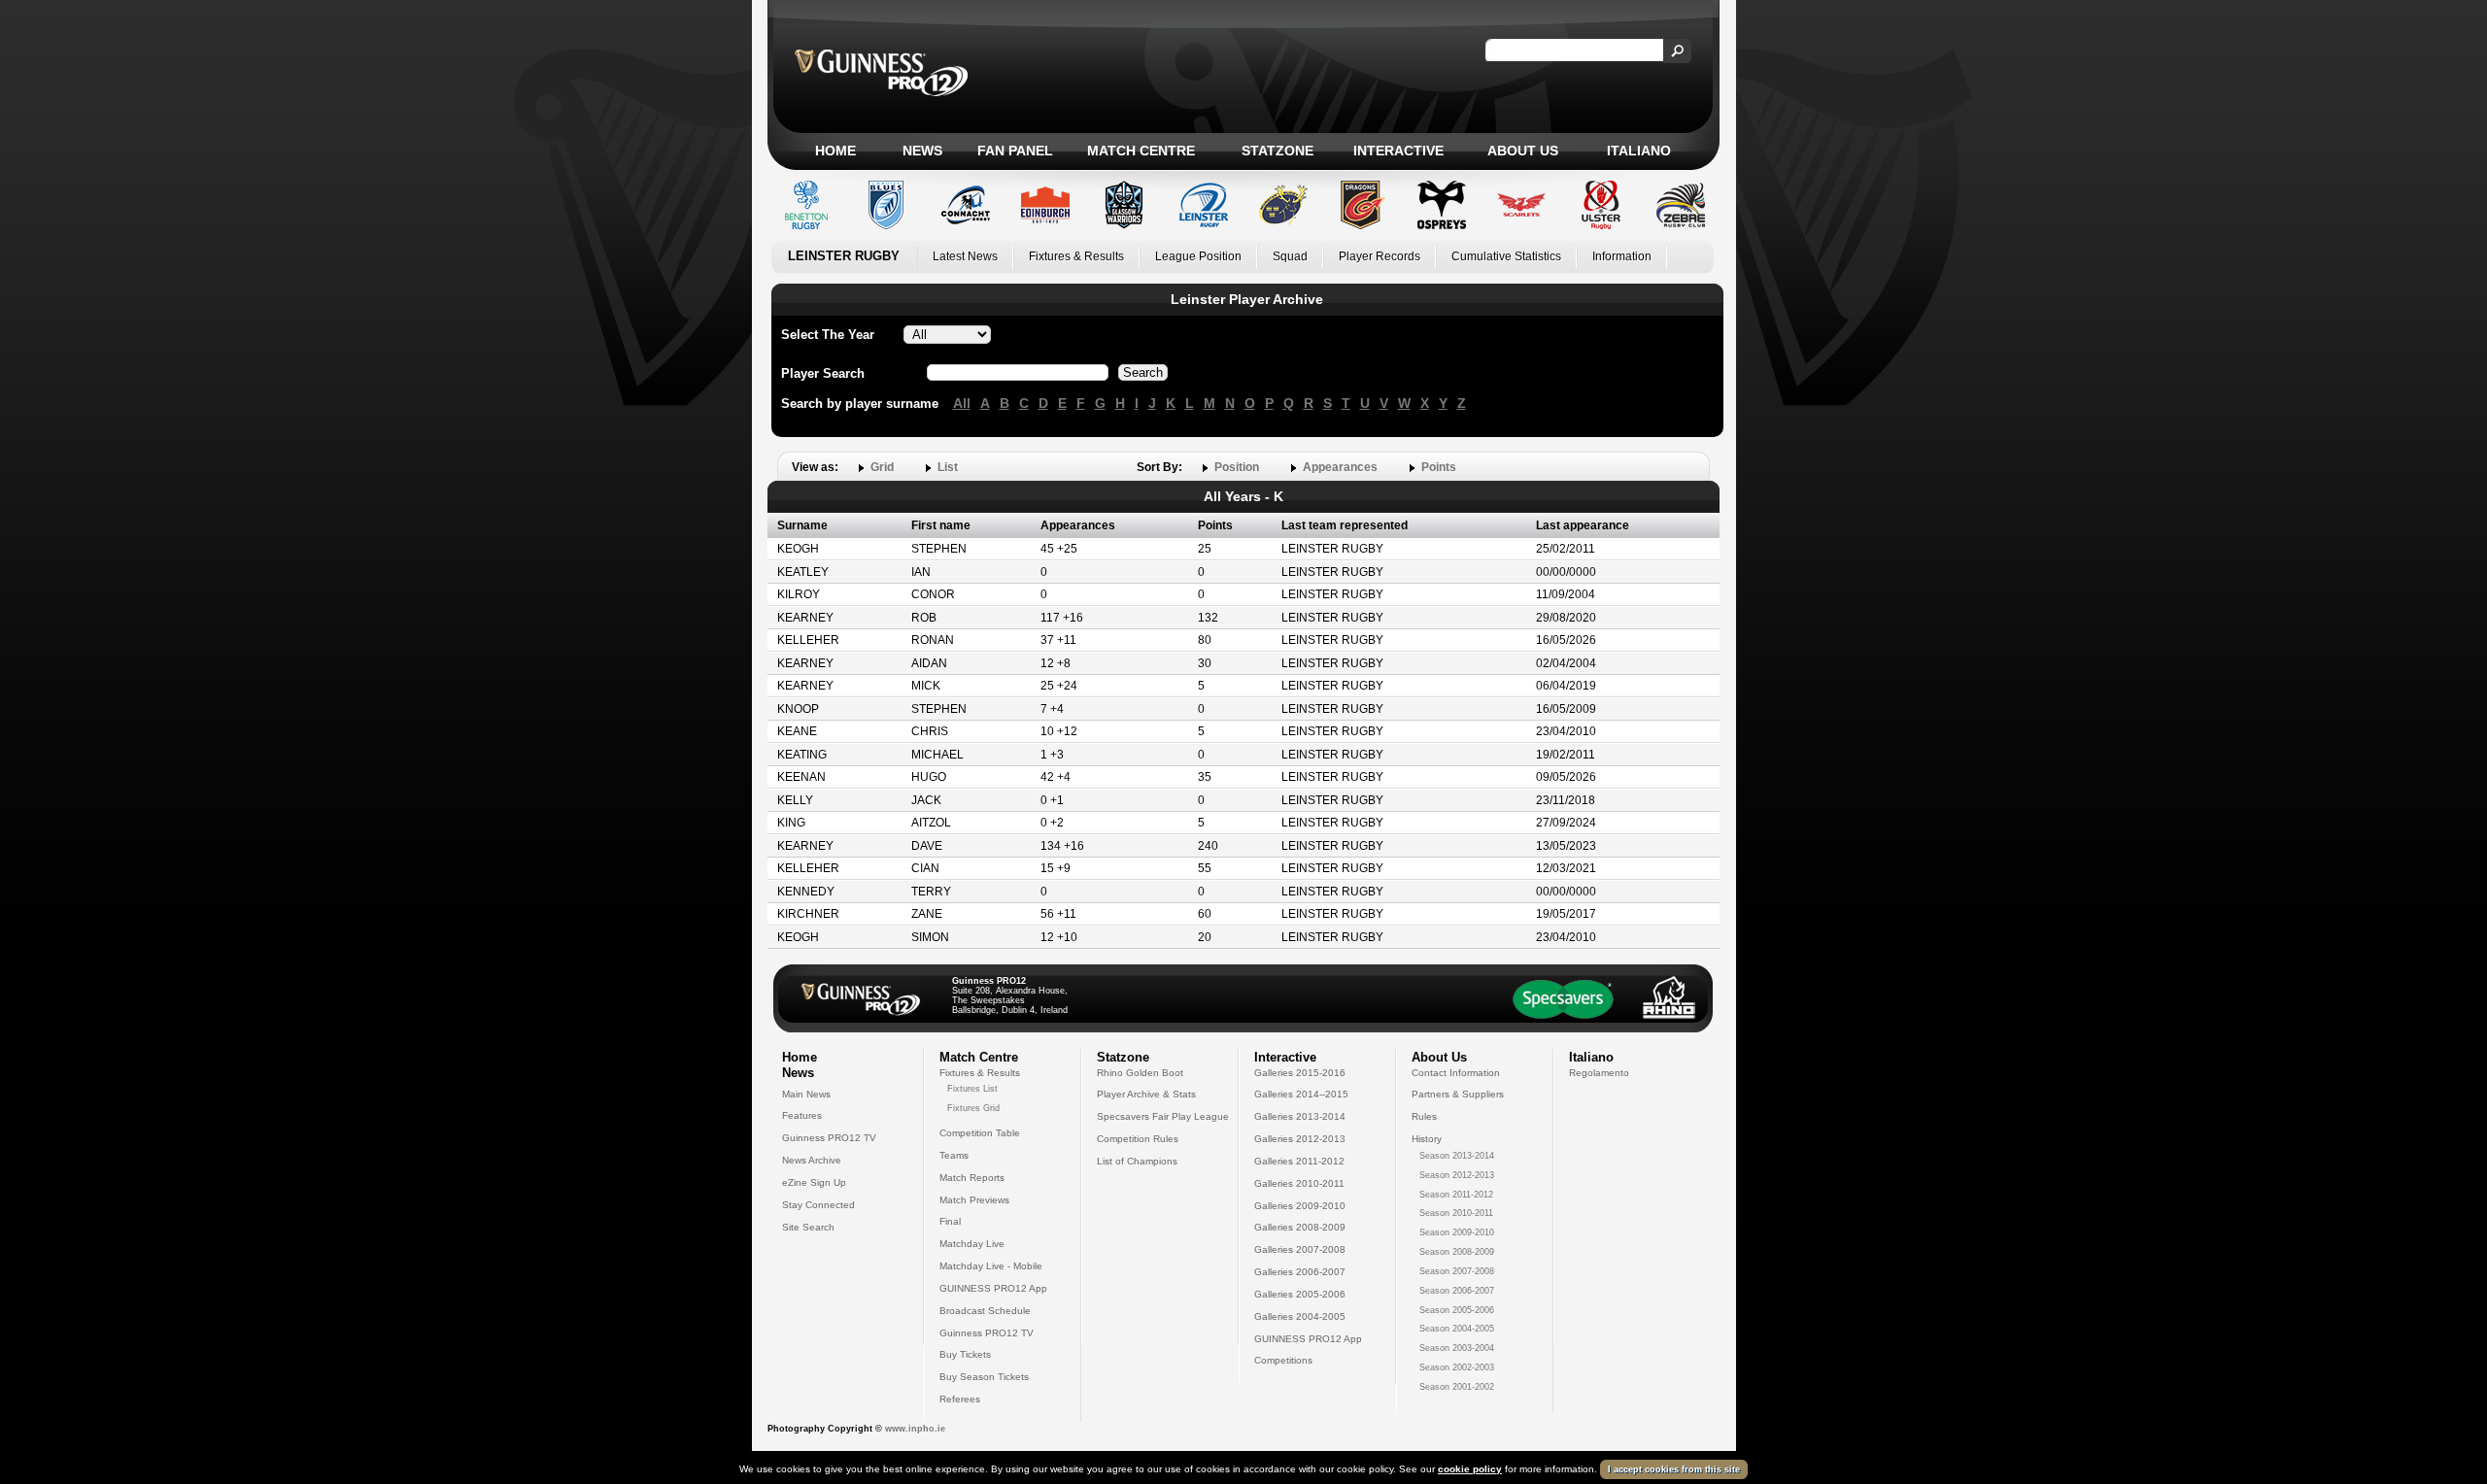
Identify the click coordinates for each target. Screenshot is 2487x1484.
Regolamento (1599, 1073)
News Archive (812, 1160)
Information (1622, 256)
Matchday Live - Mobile (991, 1266)
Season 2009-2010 (1457, 1232)
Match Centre (1141, 151)
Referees (960, 1399)
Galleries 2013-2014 (1300, 1116)
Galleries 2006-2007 (1300, 1272)
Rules (1424, 1116)
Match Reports (972, 1178)
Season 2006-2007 (1457, 1291)
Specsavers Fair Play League (1163, 1116)
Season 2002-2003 (1457, 1367)
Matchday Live (972, 1244)
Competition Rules (1138, 1139)
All (962, 403)
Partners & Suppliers (1458, 1094)
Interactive (1398, 151)
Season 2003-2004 (1457, 1348)
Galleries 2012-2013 (1300, 1139)
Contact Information (1456, 1073)
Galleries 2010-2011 (1299, 1183)
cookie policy (1470, 1469)
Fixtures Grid (973, 1108)
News (922, 151)
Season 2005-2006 (1457, 1310)
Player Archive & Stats (1146, 1094)
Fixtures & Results (1076, 256)
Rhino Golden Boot (1140, 1073)
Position (1237, 467)
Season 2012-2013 (1457, 1175)
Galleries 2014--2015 (1301, 1094)
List (948, 467)
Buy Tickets (965, 1354)
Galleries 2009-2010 (1300, 1206)
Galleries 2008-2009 (1300, 1227)
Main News (806, 1094)
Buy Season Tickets (984, 1377)
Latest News (965, 256)
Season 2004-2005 (1457, 1329)
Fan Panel (1015, 151)
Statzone (1278, 151)
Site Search (808, 1227)
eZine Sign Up (814, 1182)
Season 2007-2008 (1457, 1271)
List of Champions (1137, 1161)
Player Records (1380, 256)
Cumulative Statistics (1506, 256)
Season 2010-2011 (1456, 1213)
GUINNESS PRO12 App (993, 1288)
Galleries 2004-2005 (1300, 1316)
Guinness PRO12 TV (829, 1138)
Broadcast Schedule (985, 1311)
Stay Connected (818, 1205)
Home (835, 151)
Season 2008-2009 (1457, 1252)
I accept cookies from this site (1674, 1469)
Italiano (1639, 151)
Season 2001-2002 (1457, 1387)
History (1427, 1139)
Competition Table (980, 1133)
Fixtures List (972, 1089)
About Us (1523, 151)
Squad (1290, 256)
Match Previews (974, 1200)
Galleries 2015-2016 (1300, 1073)
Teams (954, 1155)
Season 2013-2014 (1457, 1156)
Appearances (1340, 467)
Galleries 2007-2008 (1300, 1249)
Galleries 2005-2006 (1300, 1294)
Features (802, 1115)
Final (950, 1221)
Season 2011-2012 (1456, 1195)
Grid (882, 467)
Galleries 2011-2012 (1299, 1161)
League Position (1198, 256)
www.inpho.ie (915, 1429)
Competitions (1283, 1360)
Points (1439, 467)
